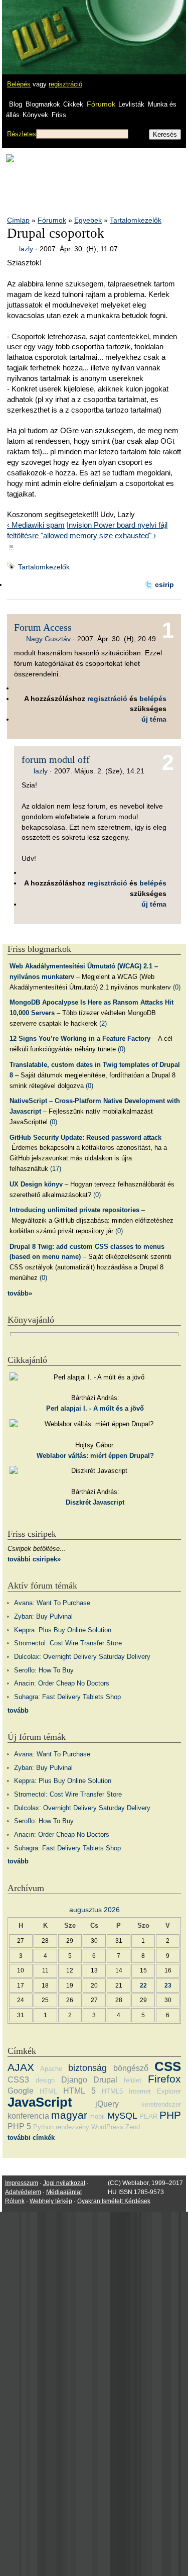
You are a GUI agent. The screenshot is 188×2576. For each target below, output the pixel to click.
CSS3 (18, 2080)
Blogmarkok (43, 104)
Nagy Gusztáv (48, 639)
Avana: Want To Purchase (52, 1603)
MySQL (122, 2116)
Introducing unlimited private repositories (74, 1210)
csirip (164, 584)
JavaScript (40, 2102)
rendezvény (72, 2127)
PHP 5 (19, 2126)
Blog (16, 104)
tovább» (20, 1293)
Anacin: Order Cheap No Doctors (62, 1683)
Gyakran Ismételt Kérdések (114, 2201)
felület (133, 2080)
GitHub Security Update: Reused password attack (85, 1137)
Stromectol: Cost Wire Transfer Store (68, 1643)
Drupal (105, 2080)
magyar (69, 2115)
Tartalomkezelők (136, 220)
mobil (97, 2116)
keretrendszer (161, 2104)
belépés (153, 699)
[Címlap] (41, 28)
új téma (154, 719)
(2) (103, 1023)
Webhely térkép (51, 2201)
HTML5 (112, 2091)
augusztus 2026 (95, 1910)
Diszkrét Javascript (95, 1502)
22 (143, 1985)
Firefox (164, 2079)
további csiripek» (34, 1559)
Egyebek (88, 220)
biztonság (87, 2068)
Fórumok (101, 104)
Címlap (18, 220)
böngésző (131, 2068)
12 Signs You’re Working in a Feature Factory (80, 1038)
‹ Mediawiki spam (36, 525)
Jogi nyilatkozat (64, 2183)
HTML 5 (79, 2091)
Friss (59, 115)
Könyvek (35, 115)
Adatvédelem (23, 2192)
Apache (51, 2069)
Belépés (19, 84)
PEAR (148, 2116)
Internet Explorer (155, 2091)
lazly (26, 249)
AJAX (21, 2067)
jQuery (107, 2104)
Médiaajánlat (64, 2192)
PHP (170, 2115)
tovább (18, 1710)
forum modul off (56, 759)
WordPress (107, 2127)
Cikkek (73, 104)
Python (43, 2127)
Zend (133, 2127)
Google (21, 2091)
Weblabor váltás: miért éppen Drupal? (95, 1456)
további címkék (31, 2138)
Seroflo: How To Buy (44, 1670)
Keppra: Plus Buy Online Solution (63, 1630)
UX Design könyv (36, 1184)
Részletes (22, 134)
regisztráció (65, 84)
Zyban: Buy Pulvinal (43, 1616)
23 (168, 1985)
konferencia (28, 2116)
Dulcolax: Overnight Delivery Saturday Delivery (82, 1657)
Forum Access (43, 627)
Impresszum (22, 2183)
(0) (177, 987)
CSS (168, 2066)
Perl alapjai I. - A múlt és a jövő (95, 1408)
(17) (56, 1169)
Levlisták (131, 104)
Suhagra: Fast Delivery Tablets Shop (67, 1697)
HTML (48, 2091)
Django (74, 2080)
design (45, 2080)
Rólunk (15, 2201)
